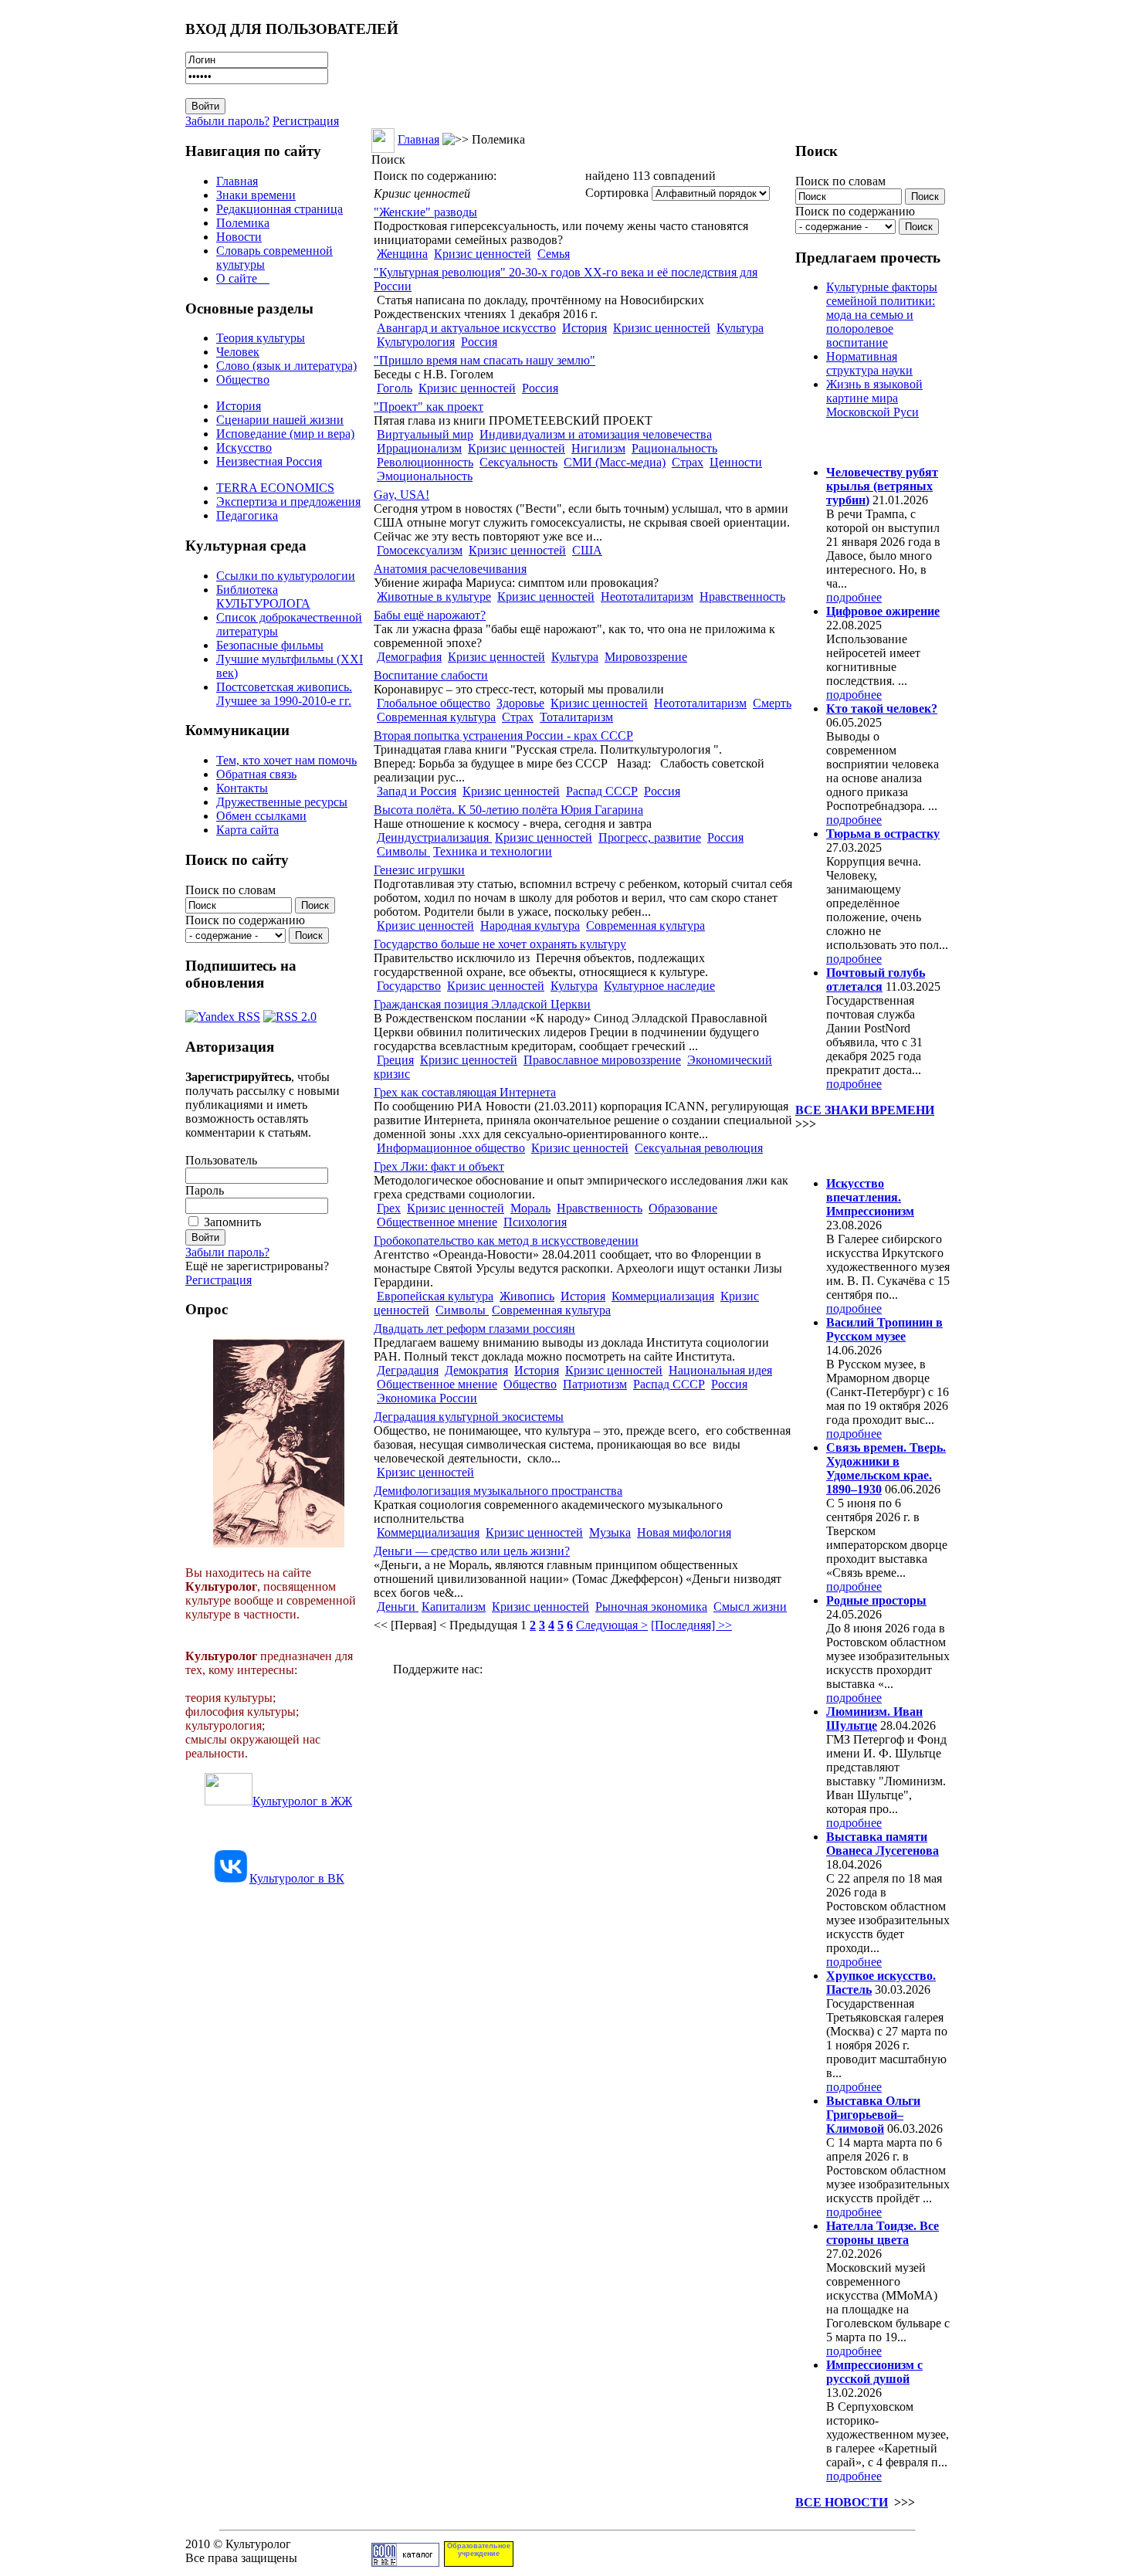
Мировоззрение (646, 657)
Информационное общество (451, 1148)
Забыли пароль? (227, 121)
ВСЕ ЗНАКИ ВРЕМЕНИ (865, 1110)
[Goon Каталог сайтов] (405, 2562)
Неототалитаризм (647, 597)
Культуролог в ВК (297, 1878)
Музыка (610, 1532)
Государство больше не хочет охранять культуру (500, 944)
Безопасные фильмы (270, 645)
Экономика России (427, 1398)
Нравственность (742, 597)
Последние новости (859, 1153)
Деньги (398, 1607)
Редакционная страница (280, 209)
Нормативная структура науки (869, 363)
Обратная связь (256, 774)
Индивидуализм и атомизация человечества (596, 434)
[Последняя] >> (691, 1625)
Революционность (425, 462)
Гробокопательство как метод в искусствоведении (506, 1241)
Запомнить (232, 1222)
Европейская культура (435, 1296)
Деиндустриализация (434, 837)
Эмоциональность (425, 476)
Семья (554, 254)
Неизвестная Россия (269, 461)
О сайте (243, 278)
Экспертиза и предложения (288, 502)
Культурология (416, 342)
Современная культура (436, 717)
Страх (688, 462)
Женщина (402, 254)
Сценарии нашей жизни (280, 420)
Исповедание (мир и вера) (285, 434)
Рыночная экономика (651, 1607)
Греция (395, 1060)
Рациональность (674, 448)
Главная (237, 181)
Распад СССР (602, 791)
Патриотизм (595, 1384)
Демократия (476, 1370)
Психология (535, 1222)
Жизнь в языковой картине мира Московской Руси (874, 398)
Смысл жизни (750, 1607)
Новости (239, 237)
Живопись (527, 1296)
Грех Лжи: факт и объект (439, 1166)
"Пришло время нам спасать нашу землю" (484, 360)
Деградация (408, 1370)
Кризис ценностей (483, 254)
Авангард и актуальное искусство (466, 328)
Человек (238, 352)
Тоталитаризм (576, 717)
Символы (403, 851)
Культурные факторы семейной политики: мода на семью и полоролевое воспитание (882, 315)
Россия (479, 342)
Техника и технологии (493, 851)
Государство (409, 986)
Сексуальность (518, 462)
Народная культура (530, 925)
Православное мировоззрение (602, 1060)
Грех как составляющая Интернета (465, 1092)
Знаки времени (256, 195)
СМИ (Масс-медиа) (615, 462)
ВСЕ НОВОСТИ (842, 2502)
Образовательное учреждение (479, 2550)
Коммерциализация (663, 1296)
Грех (389, 1208)
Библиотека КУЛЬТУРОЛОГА (263, 597)
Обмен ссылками (261, 816)
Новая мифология (684, 1532)
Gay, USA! (401, 495)
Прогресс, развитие (650, 837)
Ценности (736, 462)
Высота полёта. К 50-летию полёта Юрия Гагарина (508, 810)
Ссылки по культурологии (286, 576)
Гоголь (395, 388)
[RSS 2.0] (290, 1013)
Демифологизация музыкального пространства (498, 1491)
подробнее (854, 597)
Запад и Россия (417, 791)
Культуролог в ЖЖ (302, 1801)
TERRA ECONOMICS (275, 488)
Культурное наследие (659, 986)
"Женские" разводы (425, 212)
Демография (409, 657)
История (239, 406)
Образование (683, 1208)
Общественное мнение (437, 1222)
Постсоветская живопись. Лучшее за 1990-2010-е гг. (284, 694)
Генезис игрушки (419, 870)
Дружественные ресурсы (282, 802)
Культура (740, 328)
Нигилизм (598, 448)
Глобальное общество (434, 703)
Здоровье (520, 703)
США (587, 550)
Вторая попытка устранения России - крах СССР (503, 736)
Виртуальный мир (425, 434)
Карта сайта (247, 830)
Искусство (244, 447)
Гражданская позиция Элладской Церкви (482, 1004)
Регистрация (306, 121)
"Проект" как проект (429, 407)
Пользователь (221, 1160)
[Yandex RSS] (223, 1013)
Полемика (243, 223)
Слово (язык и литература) (286, 366)
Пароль (205, 1190)
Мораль (530, 1208)
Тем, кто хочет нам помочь (286, 760)
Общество (243, 380)
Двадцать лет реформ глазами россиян (474, 1329)
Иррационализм (419, 448)
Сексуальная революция (699, 1148)
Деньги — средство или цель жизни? (472, 1551)
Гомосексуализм (420, 550)
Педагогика (247, 515)
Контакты (242, 788)
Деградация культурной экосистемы (469, 1417)
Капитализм (454, 1607)
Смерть (772, 703)
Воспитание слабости (431, 675)
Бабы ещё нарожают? (430, 615)
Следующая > (612, 1625)
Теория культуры (261, 338)
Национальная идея (720, 1370)
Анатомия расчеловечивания (450, 569)
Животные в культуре (434, 597)
